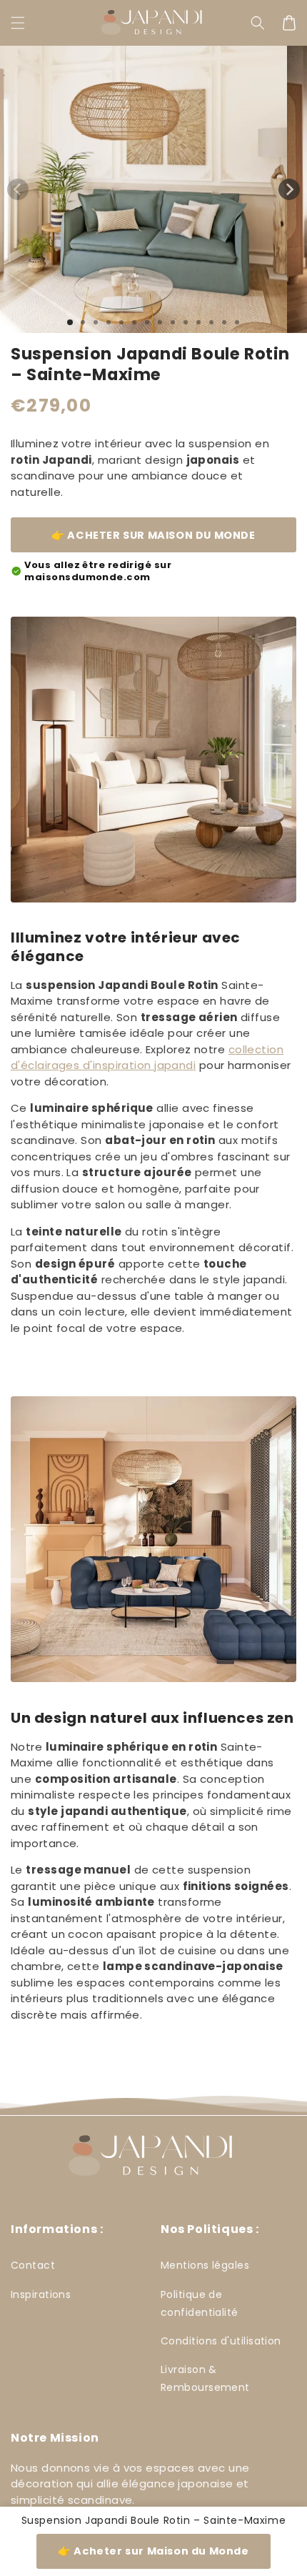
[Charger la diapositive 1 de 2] (83, 322)
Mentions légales (205, 2265)
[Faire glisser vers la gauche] (18, 189)
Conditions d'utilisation (221, 2341)
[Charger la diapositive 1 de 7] (147, 322)
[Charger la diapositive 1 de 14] (237, 322)
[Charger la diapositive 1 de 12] (211, 322)
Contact (33, 2265)
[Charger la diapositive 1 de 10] (186, 322)
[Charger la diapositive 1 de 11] (198, 322)
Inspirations (41, 2294)
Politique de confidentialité (200, 2303)
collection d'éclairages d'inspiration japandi (147, 1058)
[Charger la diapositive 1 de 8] (160, 322)
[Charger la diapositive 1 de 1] (70, 322)
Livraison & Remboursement (205, 2378)
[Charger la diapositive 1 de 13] (224, 322)
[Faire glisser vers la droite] (289, 189)
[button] (18, 23)
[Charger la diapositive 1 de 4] (109, 322)
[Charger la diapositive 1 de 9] (173, 322)
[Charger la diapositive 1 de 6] (134, 322)
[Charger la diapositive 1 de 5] (121, 322)
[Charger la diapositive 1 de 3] (96, 322)
